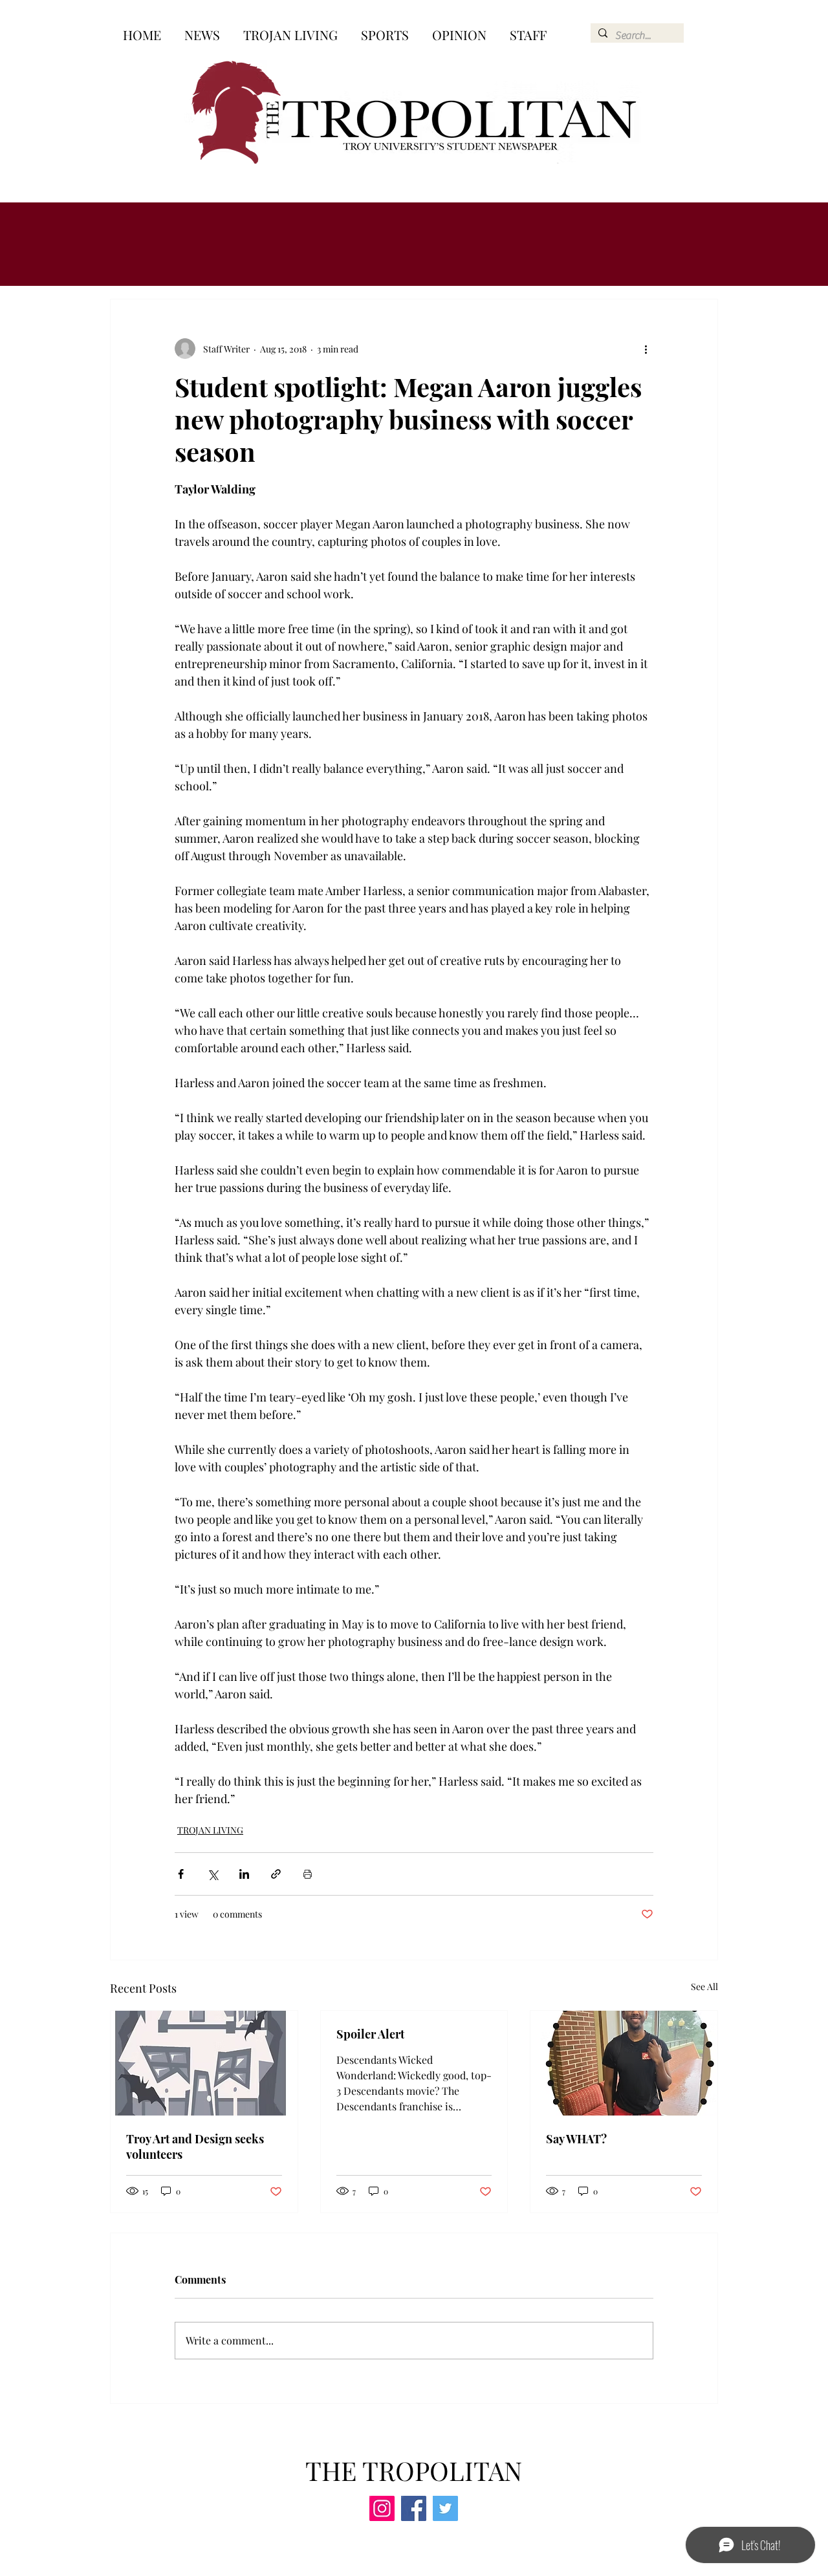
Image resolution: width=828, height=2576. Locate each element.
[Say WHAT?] (624, 2063)
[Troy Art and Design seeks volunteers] (204, 2063)
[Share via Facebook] (181, 1874)
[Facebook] (414, 2508)
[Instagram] (382, 2508)
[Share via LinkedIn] (244, 1874)
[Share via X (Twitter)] (212, 1874)
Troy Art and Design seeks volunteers (195, 2147)
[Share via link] (276, 1874)
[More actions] (646, 349)
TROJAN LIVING (210, 1830)
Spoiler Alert (370, 2034)
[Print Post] (308, 1874)
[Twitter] (445, 2508)
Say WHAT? (576, 2139)
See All (704, 1986)
